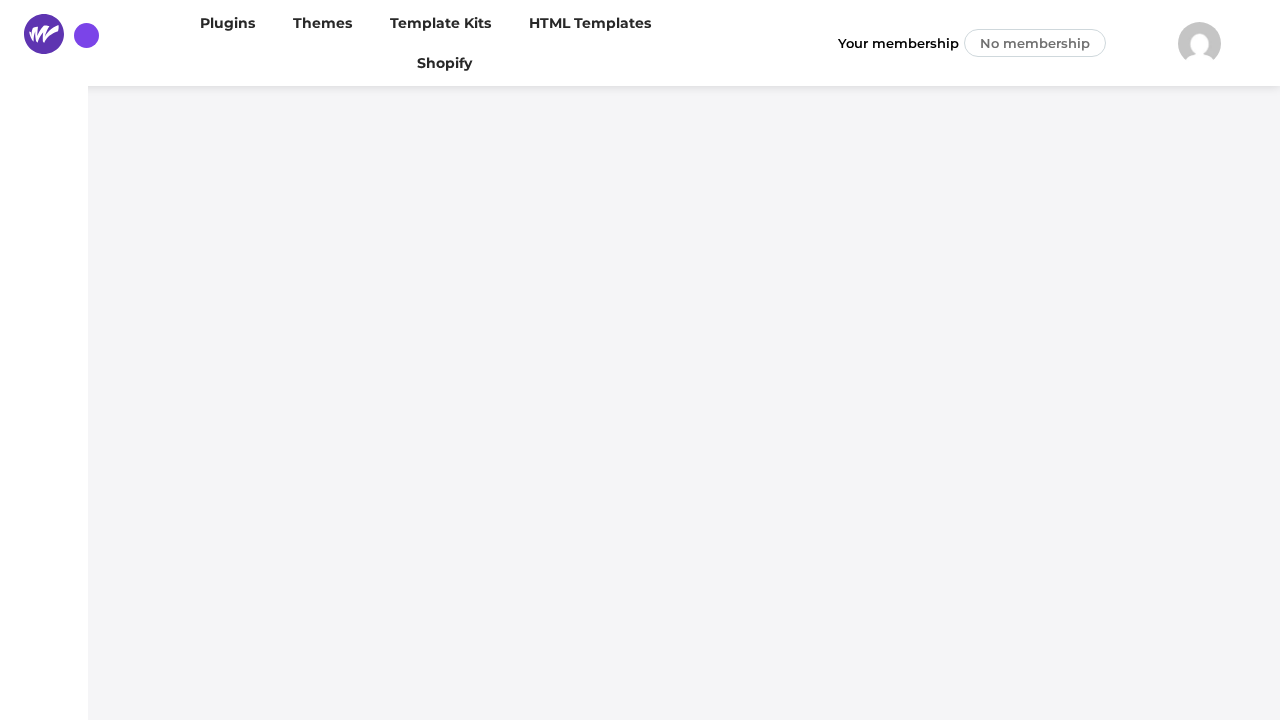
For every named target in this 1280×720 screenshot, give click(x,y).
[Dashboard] (44, 136)
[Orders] (44, 252)
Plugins (227, 23)
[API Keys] (44, 484)
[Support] (44, 600)
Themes (322, 23)
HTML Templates (590, 23)
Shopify (444, 63)
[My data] (44, 310)
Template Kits (440, 23)
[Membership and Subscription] (44, 194)
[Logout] (44, 678)
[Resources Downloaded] (44, 368)
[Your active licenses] (44, 542)
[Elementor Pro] (44, 426)
